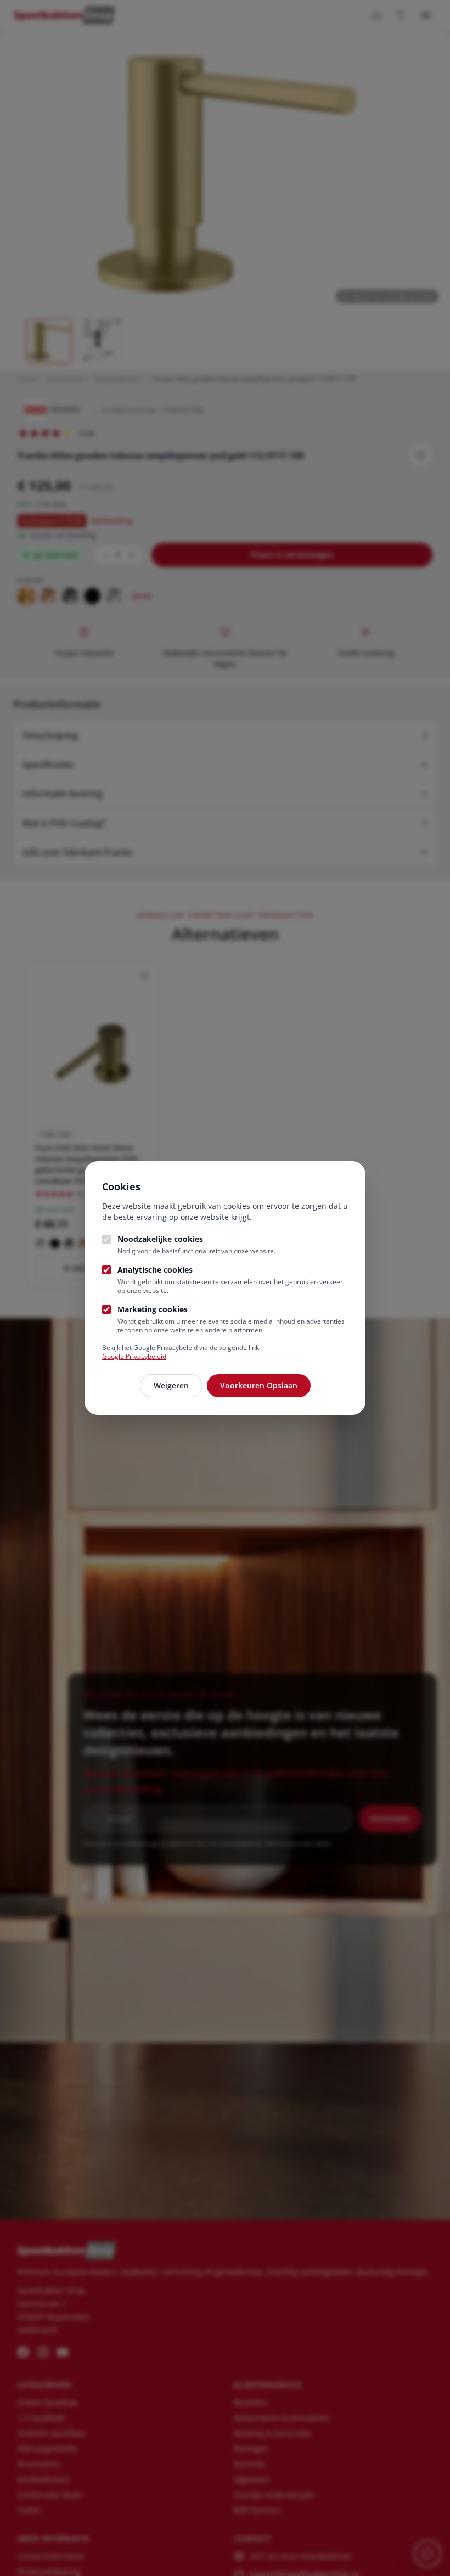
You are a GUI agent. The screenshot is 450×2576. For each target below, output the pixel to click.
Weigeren (171, 1385)
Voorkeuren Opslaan (259, 1385)
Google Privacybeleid (134, 1356)
